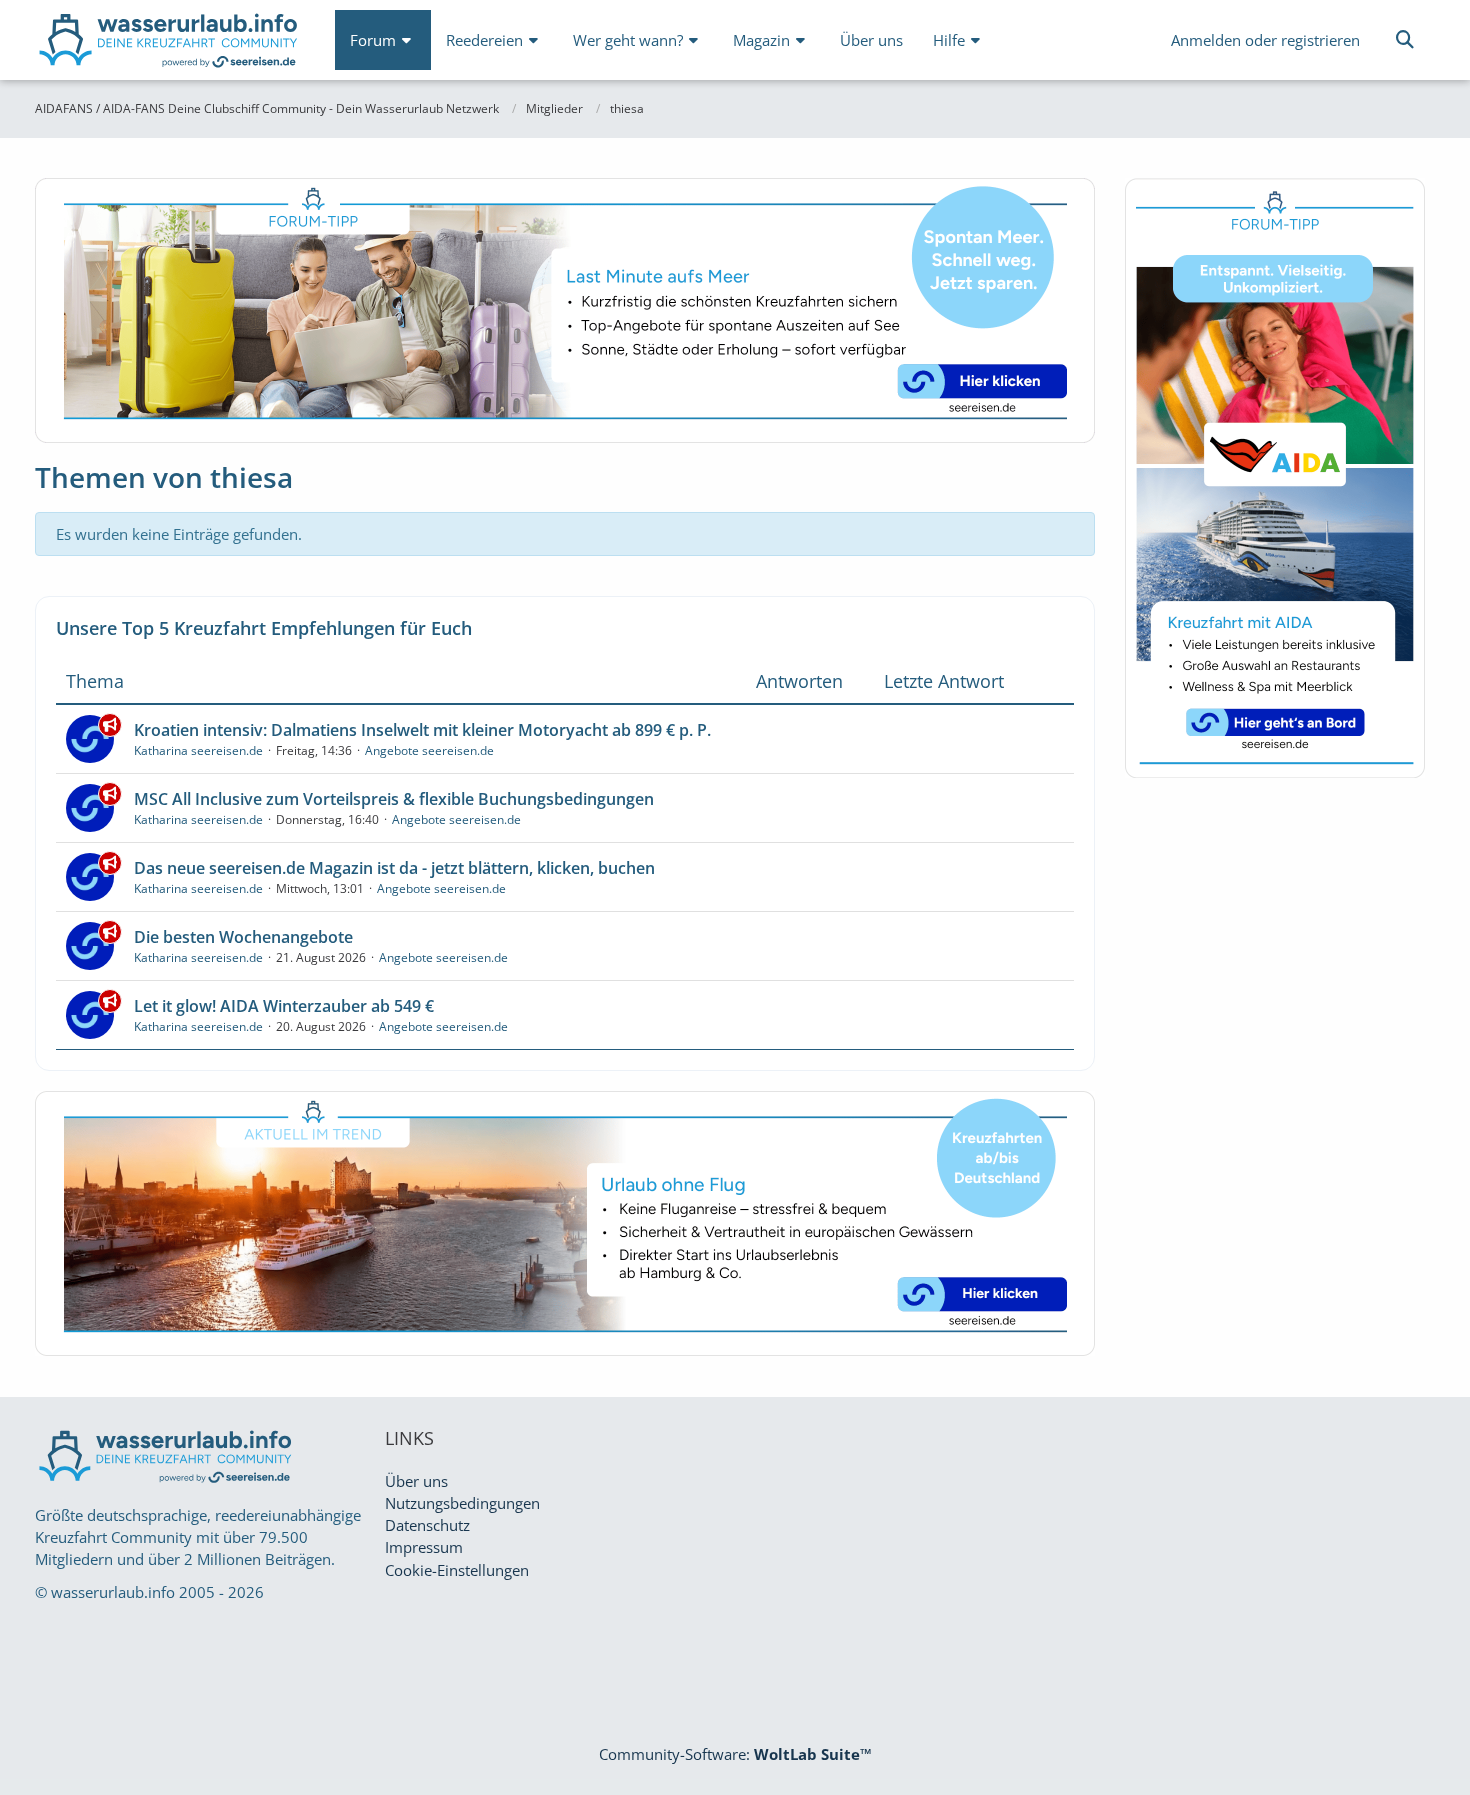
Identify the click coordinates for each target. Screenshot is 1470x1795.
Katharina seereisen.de (198, 750)
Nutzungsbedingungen (462, 1503)
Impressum (424, 1547)
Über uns (416, 1481)
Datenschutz (427, 1525)
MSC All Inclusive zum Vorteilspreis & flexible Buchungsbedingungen (394, 799)
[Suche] (1405, 40)
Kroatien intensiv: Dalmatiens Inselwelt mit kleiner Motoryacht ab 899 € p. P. (422, 730)
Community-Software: (735, 1754)
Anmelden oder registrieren (1265, 40)
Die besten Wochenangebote (243, 937)
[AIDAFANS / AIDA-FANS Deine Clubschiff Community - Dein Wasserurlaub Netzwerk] (170, 44)
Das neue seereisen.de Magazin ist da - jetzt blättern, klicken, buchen (394, 868)
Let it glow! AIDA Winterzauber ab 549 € (284, 1006)
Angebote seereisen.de (429, 750)
